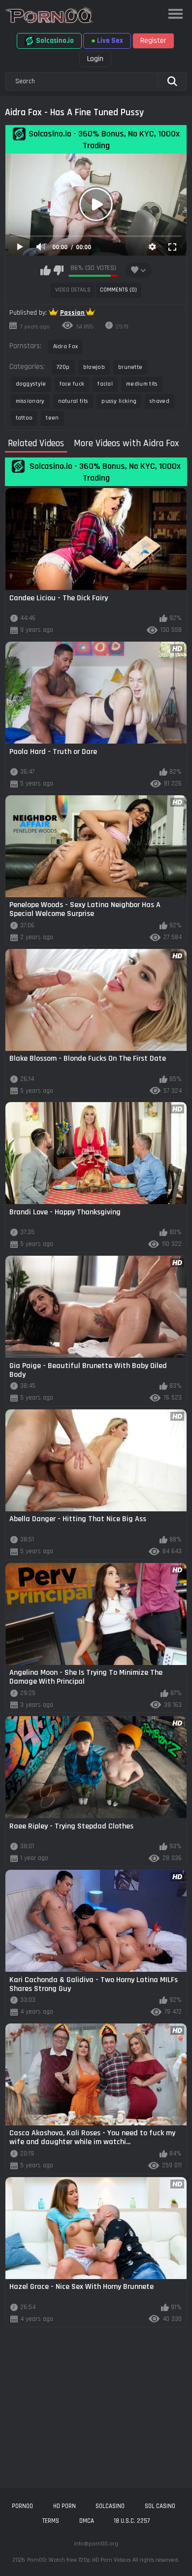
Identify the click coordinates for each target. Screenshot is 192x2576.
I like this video (46, 270)
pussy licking (119, 401)
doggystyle (31, 384)
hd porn (64, 2506)
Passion (73, 313)
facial (105, 384)
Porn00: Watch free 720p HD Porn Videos (79, 2560)
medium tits (142, 384)
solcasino (110, 2506)
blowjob (94, 367)
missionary (30, 401)
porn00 (22, 2506)
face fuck (72, 384)
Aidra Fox (66, 346)
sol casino (160, 2506)
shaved (160, 401)
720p (63, 367)
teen (52, 418)
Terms (51, 2521)
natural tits (73, 401)
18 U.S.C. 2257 (132, 2521)
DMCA (87, 2521)
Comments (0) (118, 290)
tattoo (24, 418)
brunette (130, 367)
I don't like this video (58, 270)
